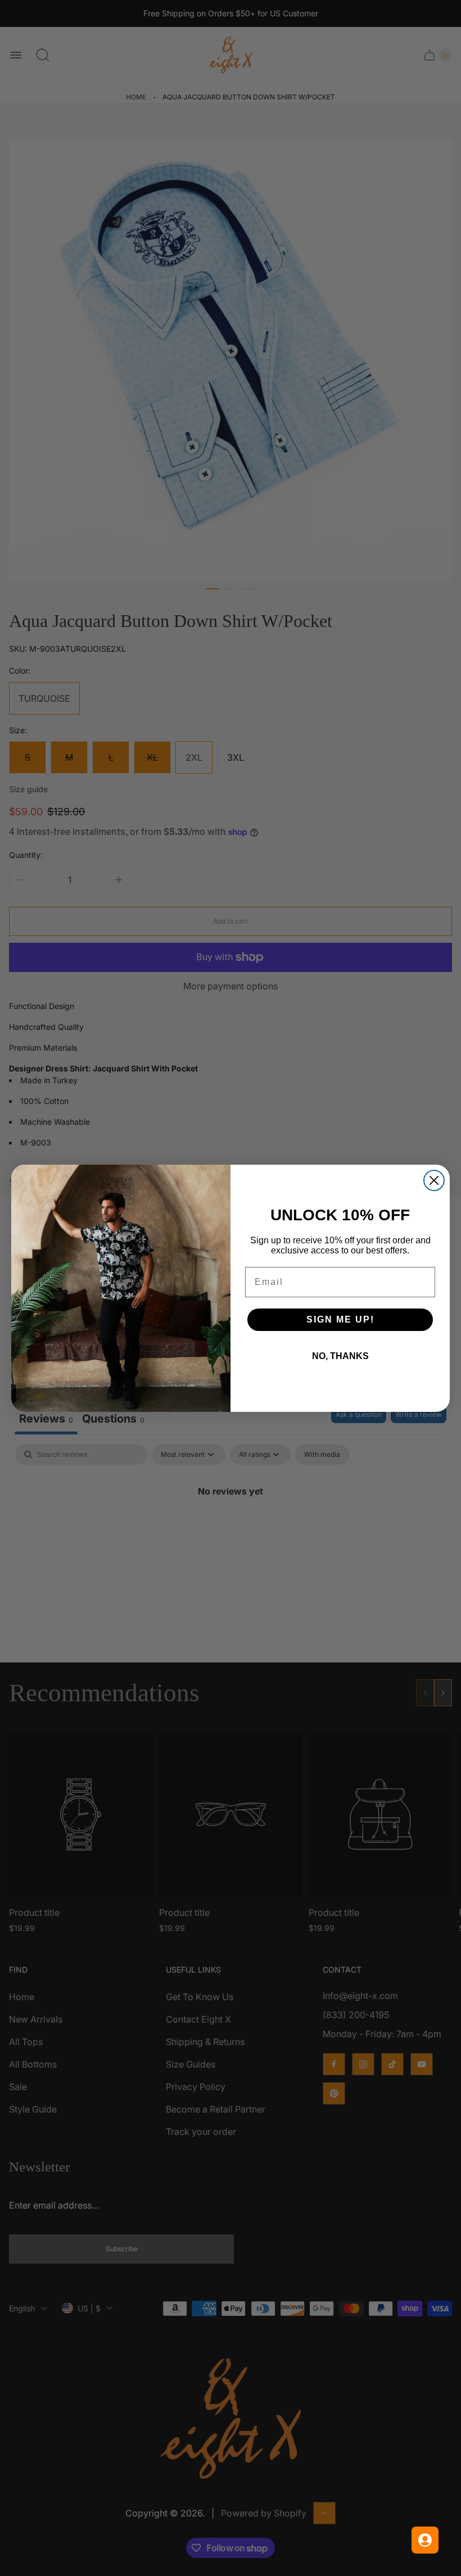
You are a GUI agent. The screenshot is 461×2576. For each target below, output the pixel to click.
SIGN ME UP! (340, 1319)
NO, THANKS (340, 1356)
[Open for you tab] (425, 2540)
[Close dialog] (434, 1180)
